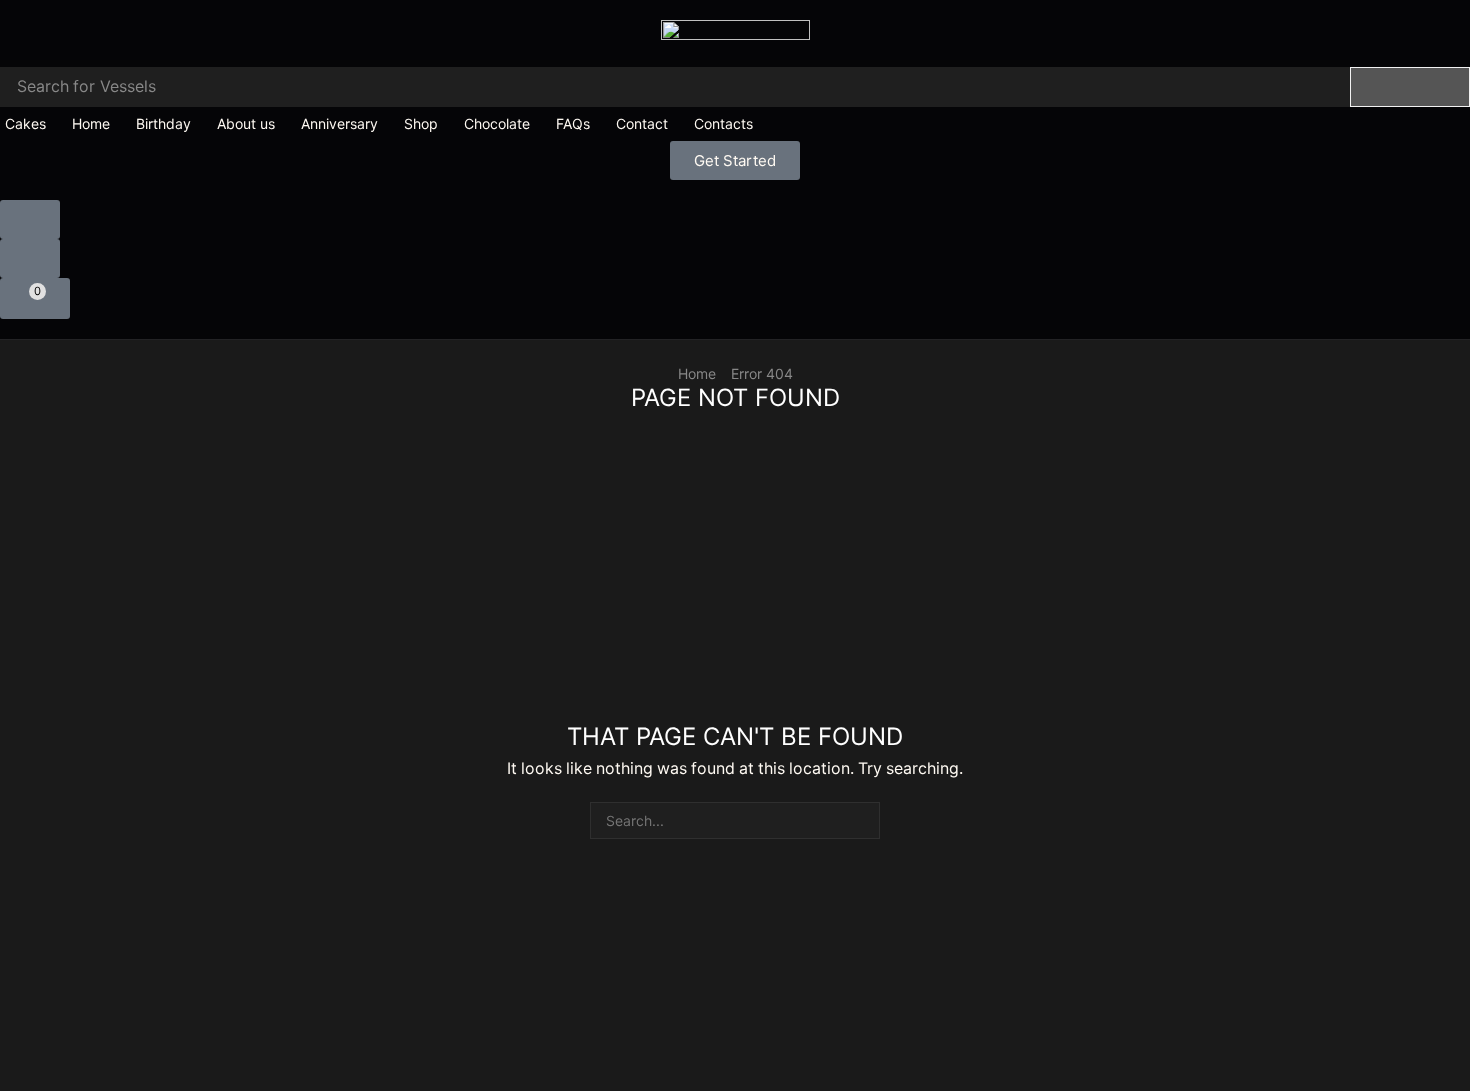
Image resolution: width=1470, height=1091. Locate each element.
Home (697, 373)
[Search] (1410, 87)
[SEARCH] (861, 820)
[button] (735, 160)
